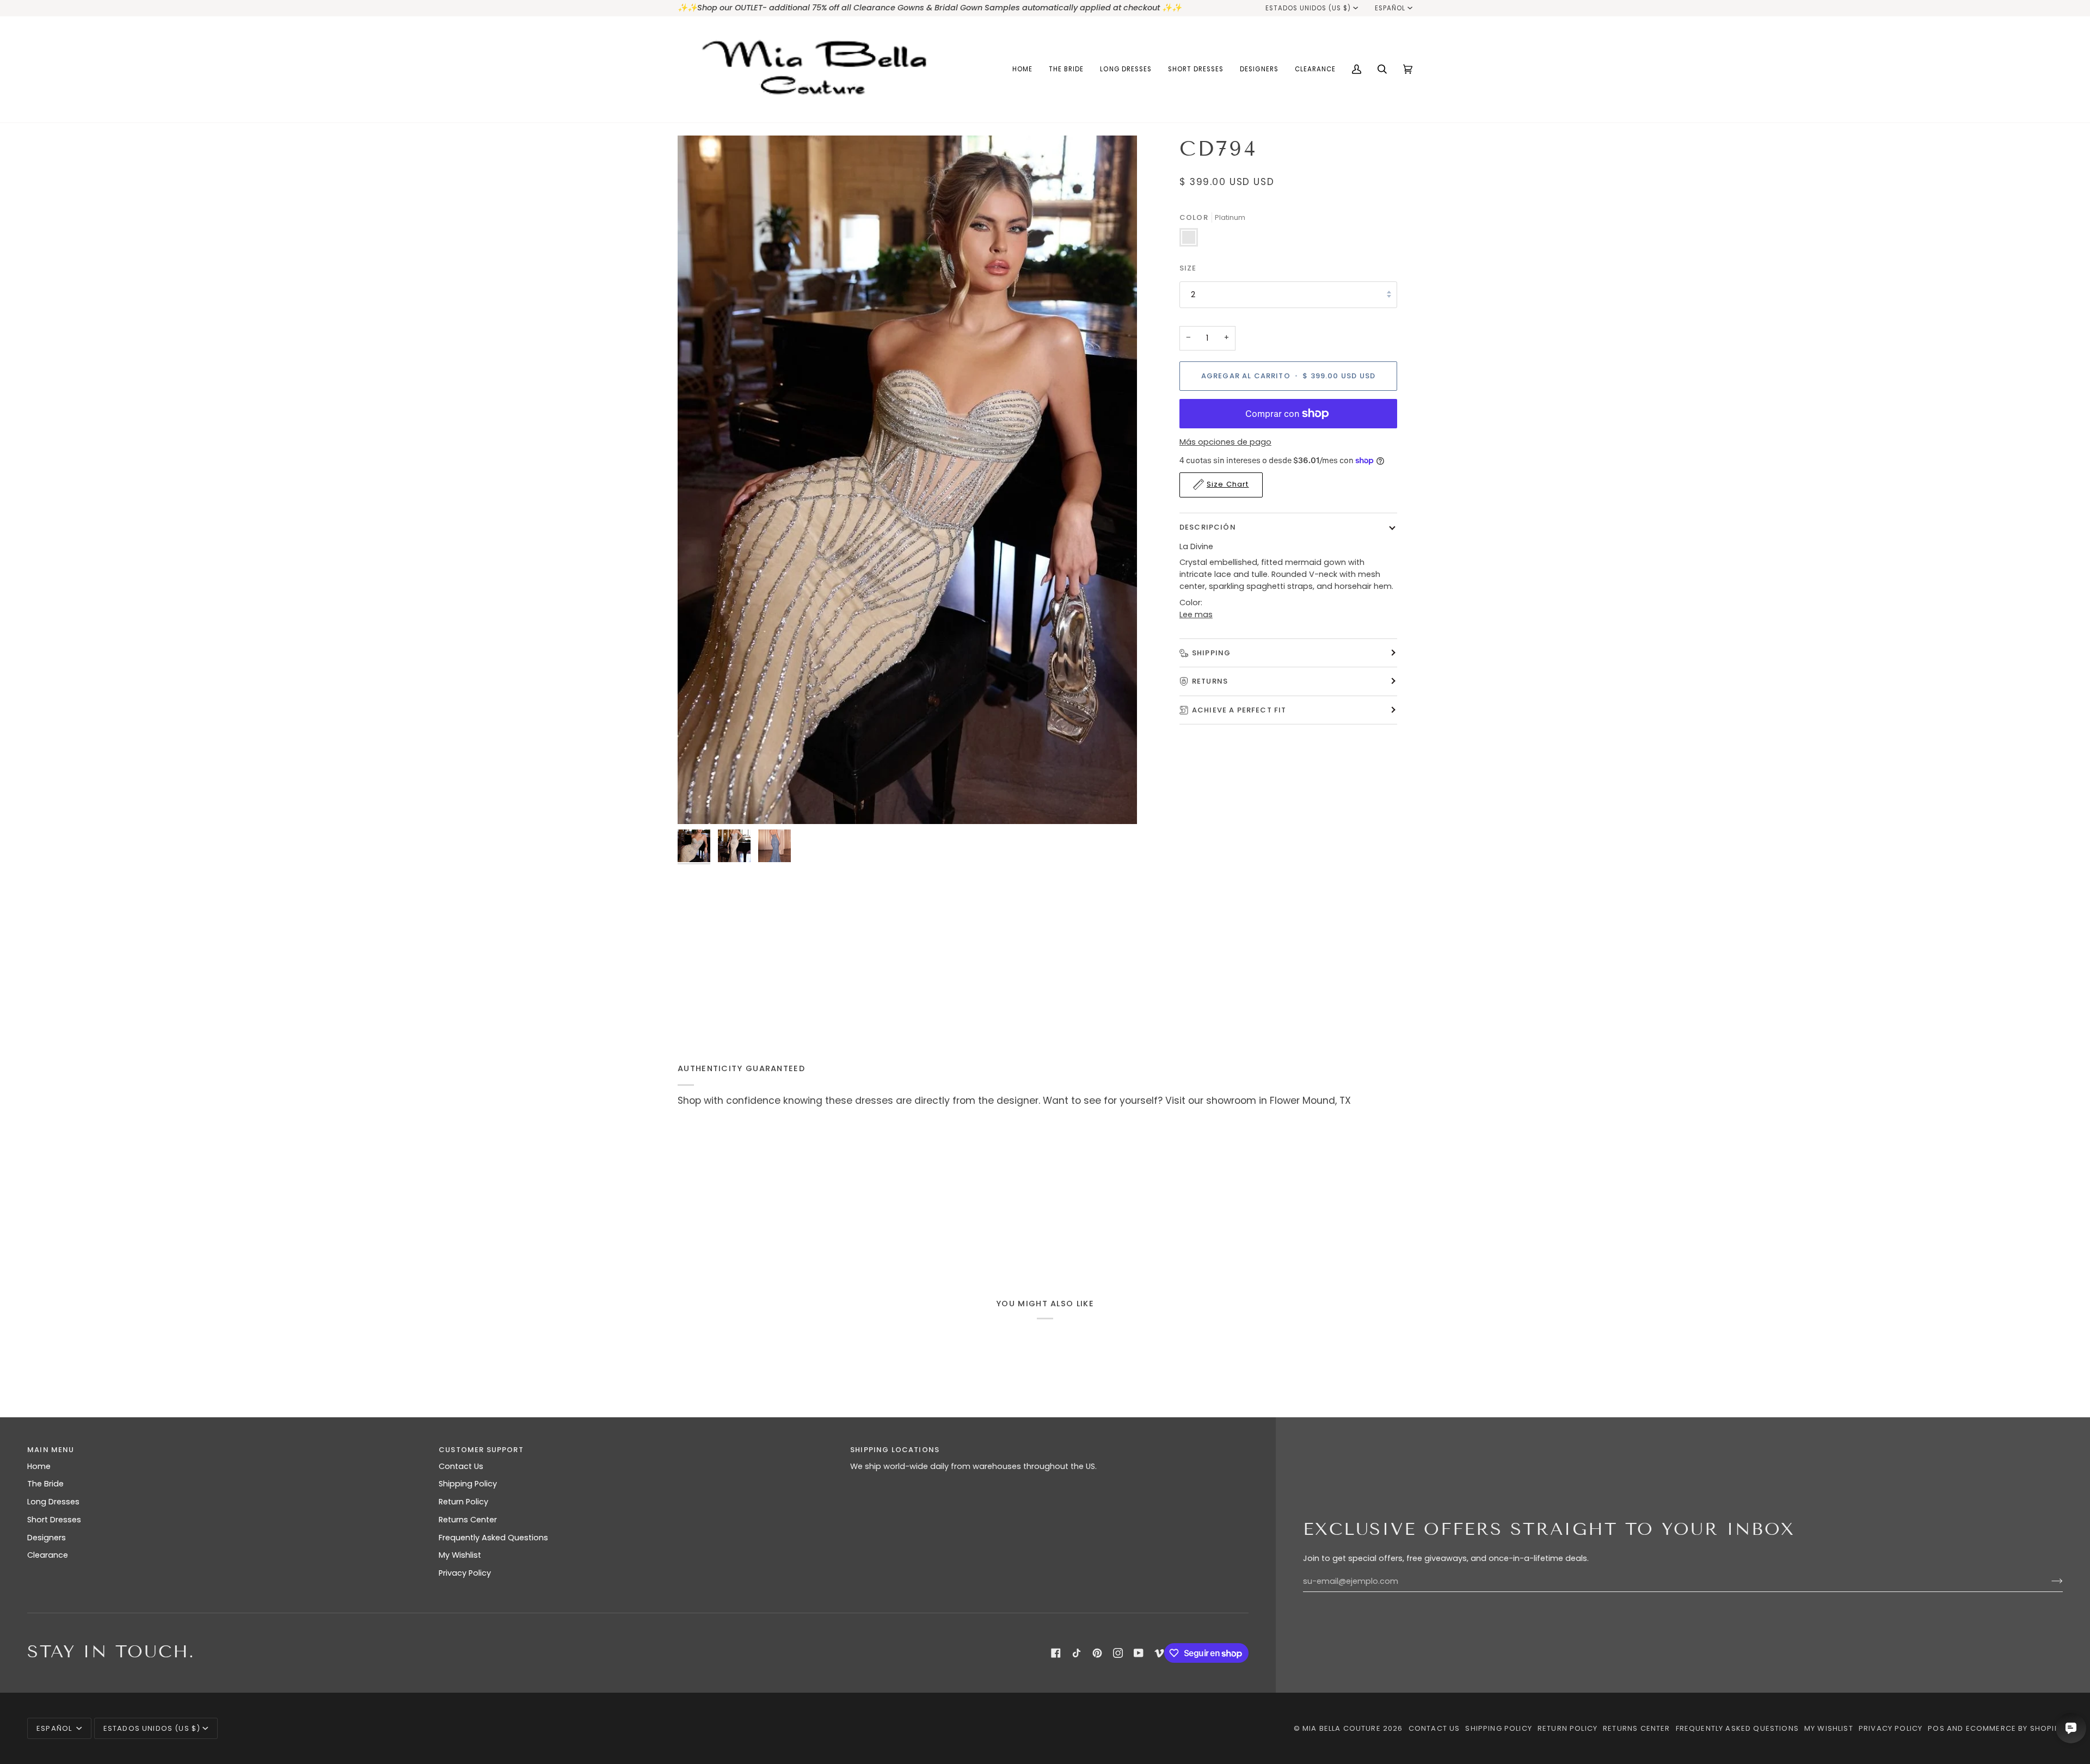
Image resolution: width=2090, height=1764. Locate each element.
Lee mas (1196, 614)
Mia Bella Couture (1342, 1728)
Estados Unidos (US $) (1308, 8)
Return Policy (463, 1502)
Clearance (48, 1555)
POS (1936, 1728)
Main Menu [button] (51, 1450)
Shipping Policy (468, 1484)
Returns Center (468, 1520)
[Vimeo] (1159, 1653)
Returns (1210, 681)
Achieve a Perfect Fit (1239, 709)
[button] (1066, 69)
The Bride (45, 1484)
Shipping (1211, 652)
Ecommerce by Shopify (2014, 1728)
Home (39, 1466)
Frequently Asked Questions (493, 1538)
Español (1390, 8)
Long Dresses (53, 1502)
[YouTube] (1139, 1653)
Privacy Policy (465, 1573)
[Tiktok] (1077, 1653)
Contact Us (461, 1466)
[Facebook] (1056, 1653)
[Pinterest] (1097, 1653)
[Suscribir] (2048, 1581)
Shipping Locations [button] (895, 1450)
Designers (47, 1538)
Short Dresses (54, 1520)
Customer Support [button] (481, 1450)
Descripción (1208, 527)
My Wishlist (460, 1555)
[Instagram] (1118, 1653)
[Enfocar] (907, 480)
